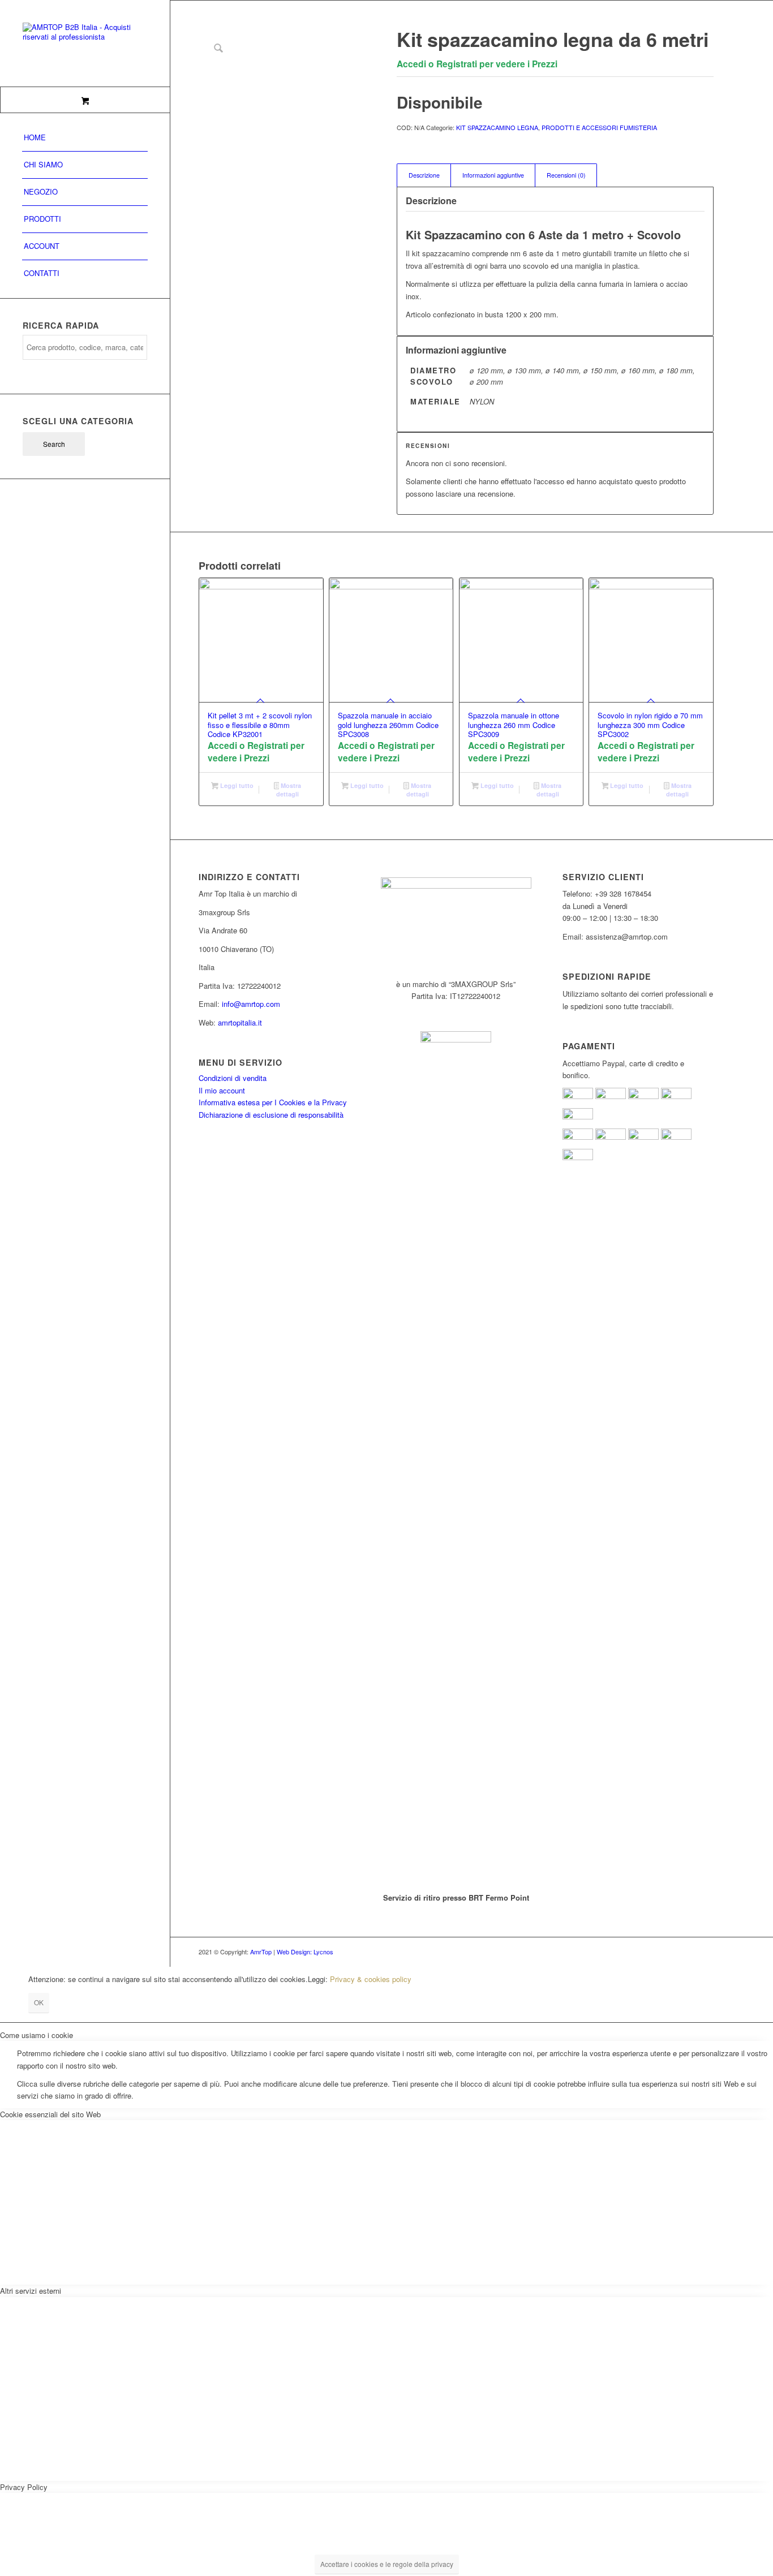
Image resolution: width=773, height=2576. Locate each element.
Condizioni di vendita (233, 1078)
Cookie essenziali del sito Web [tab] (50, 2114)
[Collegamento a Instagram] (688, 1952)
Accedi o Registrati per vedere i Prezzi (477, 64)
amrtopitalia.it (240, 1022)
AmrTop (261, 1952)
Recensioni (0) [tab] (566, 175)
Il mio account (222, 1090)
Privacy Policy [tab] (24, 2487)
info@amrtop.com (251, 1004)
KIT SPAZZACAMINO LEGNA (497, 127)
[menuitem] (85, 138)
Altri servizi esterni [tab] (31, 2291)
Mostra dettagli (289, 790)
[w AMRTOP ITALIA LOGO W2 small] (85, 43)
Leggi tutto (236, 785)
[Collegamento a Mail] (705, 1952)
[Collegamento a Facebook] (671, 1952)
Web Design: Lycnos (305, 1952)
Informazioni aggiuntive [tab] (493, 175)
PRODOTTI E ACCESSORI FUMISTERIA (599, 127)
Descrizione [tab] (424, 175)
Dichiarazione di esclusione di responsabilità (271, 1115)
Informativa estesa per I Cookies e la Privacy (273, 1102)
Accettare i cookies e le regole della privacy (387, 2564)
